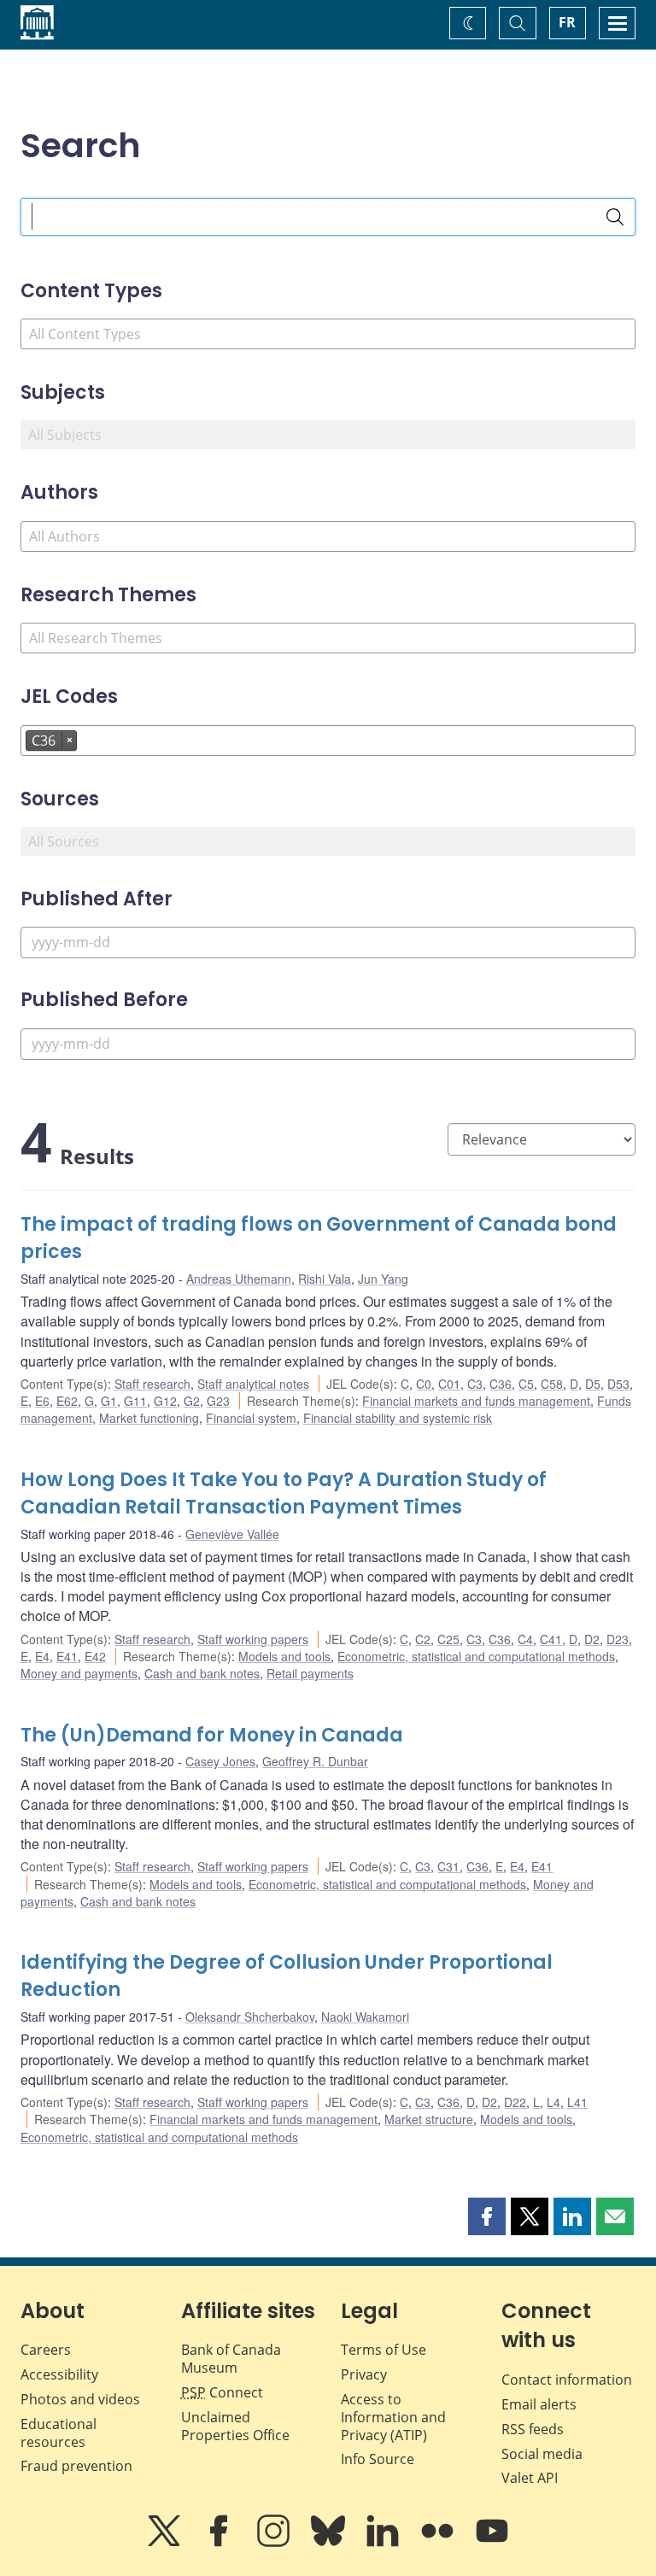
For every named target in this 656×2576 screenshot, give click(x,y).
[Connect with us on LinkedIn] (384, 2543)
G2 (192, 1401)
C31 (448, 1866)
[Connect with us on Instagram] (275, 2543)
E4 (42, 1656)
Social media (542, 2454)
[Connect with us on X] (166, 2543)
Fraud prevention (76, 2466)
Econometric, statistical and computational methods (476, 1656)
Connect (222, 2392)
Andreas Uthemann (239, 1279)
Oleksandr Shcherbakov (250, 2017)
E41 (67, 1656)
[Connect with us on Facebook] (220, 2543)
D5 (593, 1384)
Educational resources (59, 2433)
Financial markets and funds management (476, 1401)
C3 (475, 1384)
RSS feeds (533, 2429)
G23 (218, 1401)
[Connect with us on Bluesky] (330, 2543)
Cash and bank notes (202, 1673)
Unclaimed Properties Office (235, 2426)
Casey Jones (220, 1761)
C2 (423, 1639)
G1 (109, 1401)
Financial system (251, 1418)
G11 (135, 1401)
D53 (618, 1384)
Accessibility (59, 2374)
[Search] (615, 217)
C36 (501, 1384)
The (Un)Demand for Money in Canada (212, 1735)
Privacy (364, 2374)
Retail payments (310, 1673)
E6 (42, 1401)
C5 (526, 1384)
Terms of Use (384, 2350)
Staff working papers (253, 1639)
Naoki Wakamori (365, 2017)
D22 (515, 2102)
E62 (67, 1401)
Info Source (378, 2459)
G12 (165, 1401)
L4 (553, 2102)
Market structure (429, 2119)
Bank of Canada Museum (231, 2359)
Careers (46, 2350)
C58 (552, 1384)
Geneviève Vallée (232, 1534)
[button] (487, 2216)
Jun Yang (383, 1279)
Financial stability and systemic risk (398, 1418)
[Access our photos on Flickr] (439, 2543)
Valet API (530, 2478)
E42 (95, 1656)
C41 (551, 1639)
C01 (449, 1384)
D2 (592, 1639)
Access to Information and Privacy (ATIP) (393, 2417)
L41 (577, 2102)
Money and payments (79, 1673)
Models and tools (284, 1656)
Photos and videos (80, 2399)
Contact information (567, 2380)
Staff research (152, 1384)
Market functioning (149, 1418)
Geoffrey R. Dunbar (315, 1761)
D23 (618, 1639)
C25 (448, 1639)
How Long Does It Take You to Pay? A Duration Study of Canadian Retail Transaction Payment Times (284, 1493)
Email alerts (539, 2404)
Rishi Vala (325, 1279)
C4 (525, 1639)
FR (567, 22)
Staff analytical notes (253, 1384)
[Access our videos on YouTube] (492, 2543)
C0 (424, 1384)
